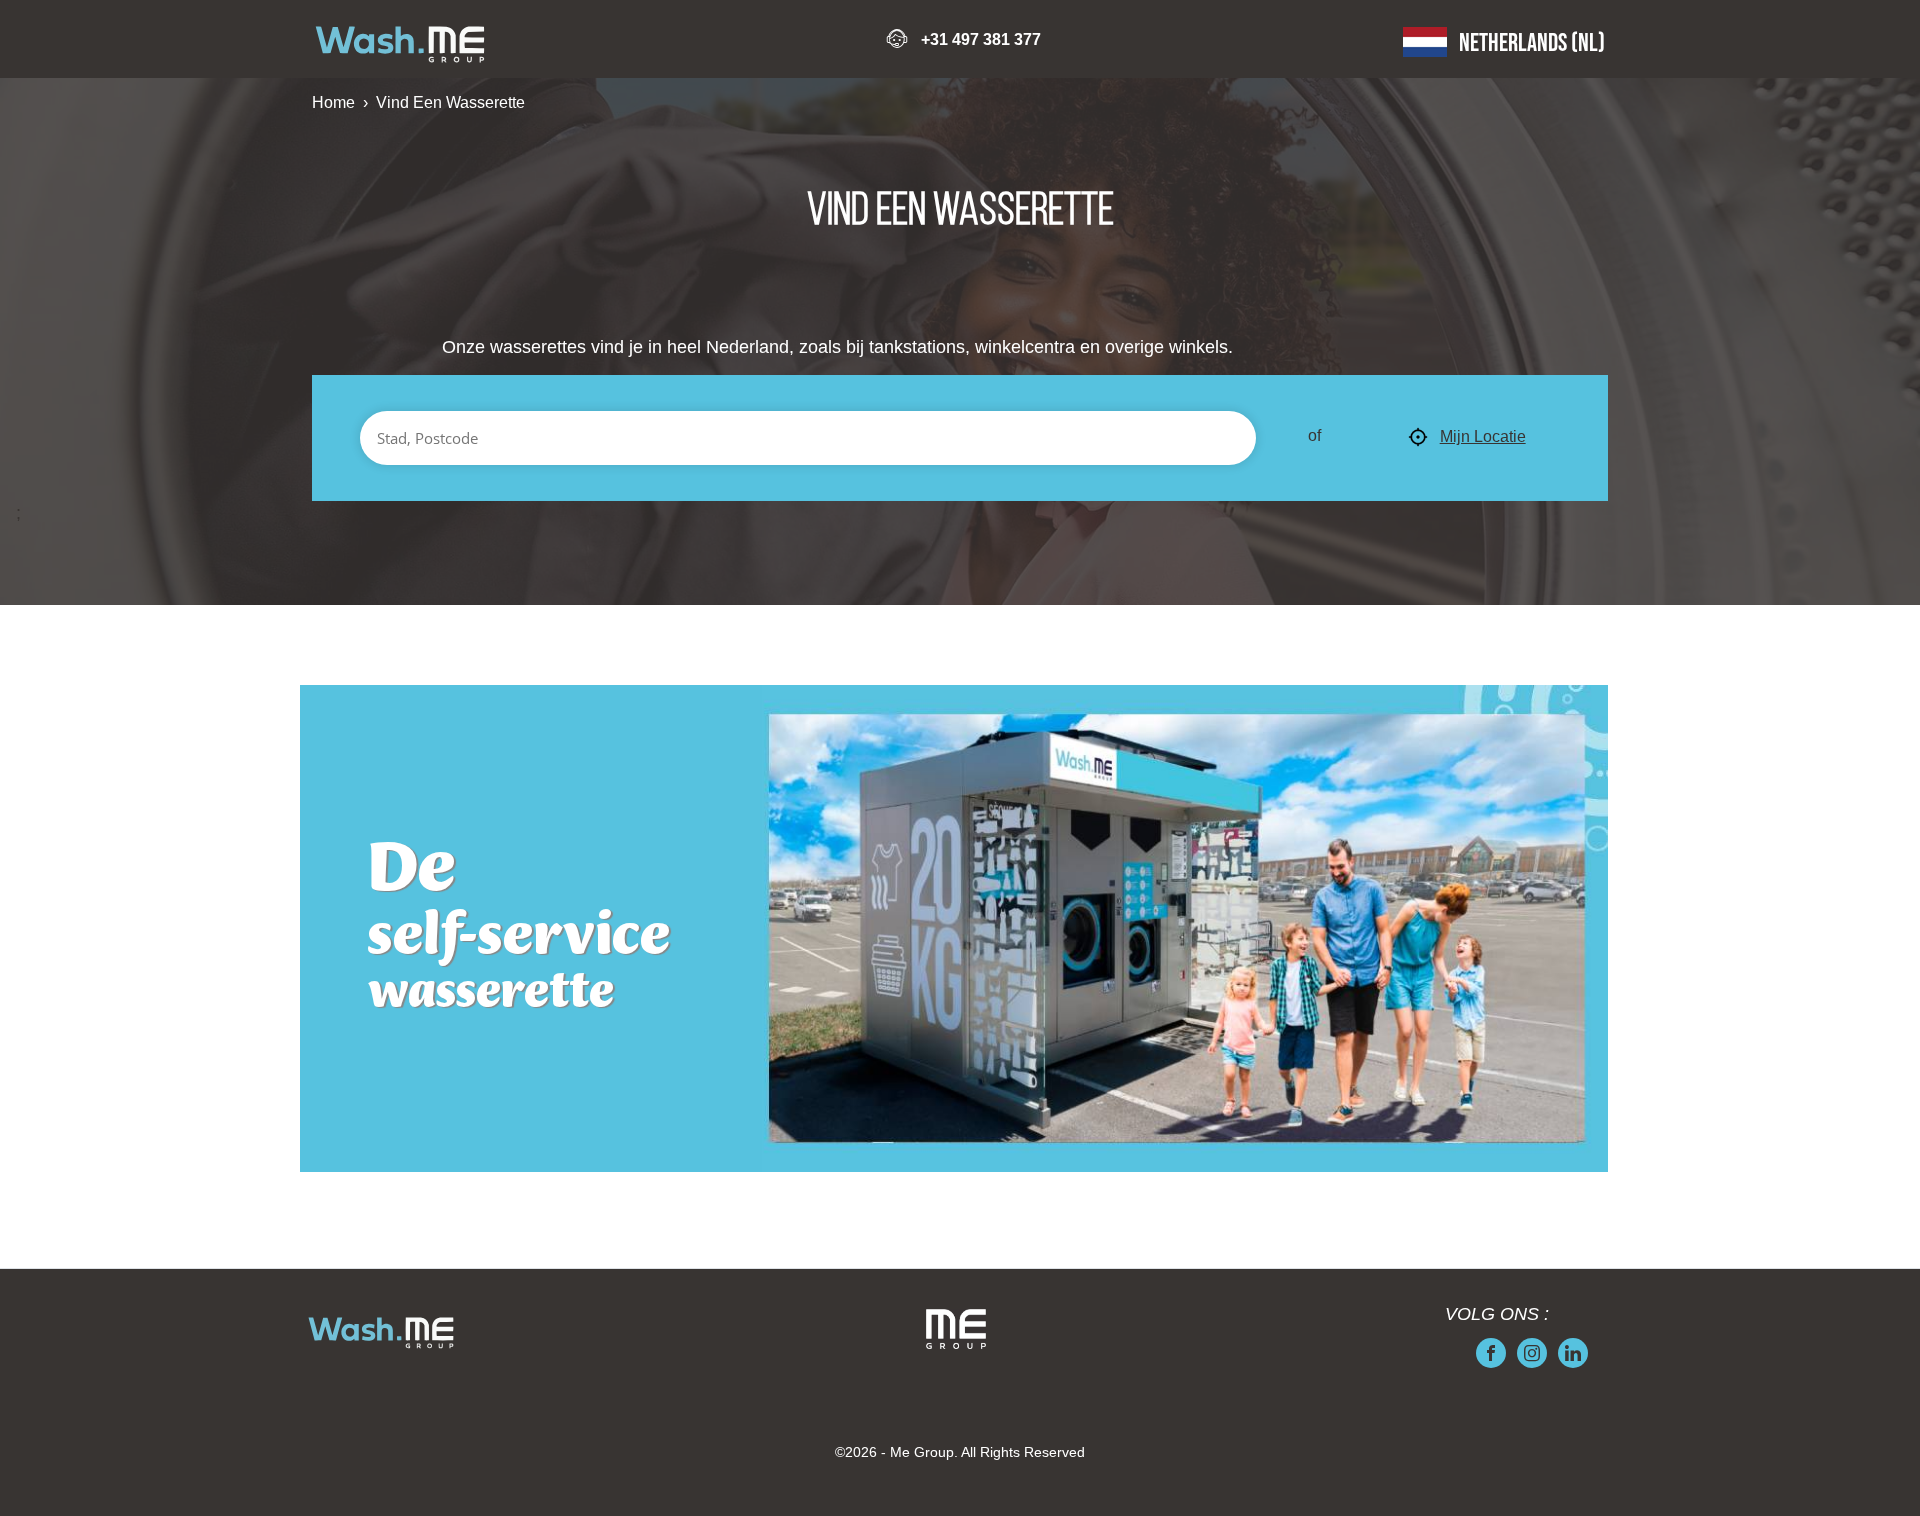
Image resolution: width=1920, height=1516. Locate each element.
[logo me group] (956, 1329)
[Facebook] (1491, 1353)
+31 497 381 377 (981, 39)
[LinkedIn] (1573, 1353)
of (1314, 435)
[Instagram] (1532, 1353)
